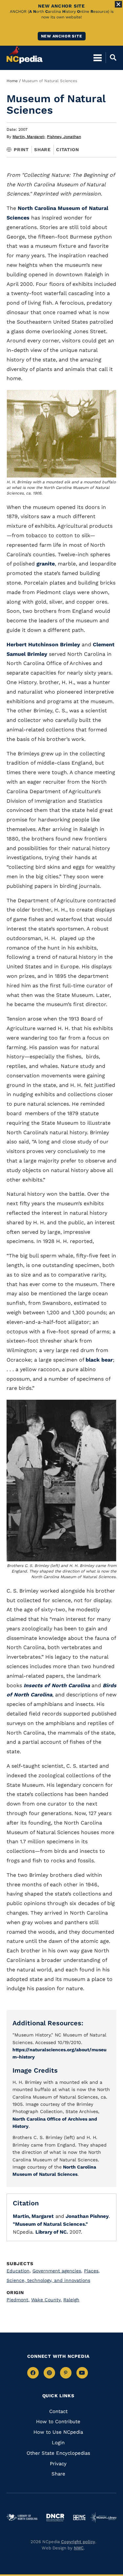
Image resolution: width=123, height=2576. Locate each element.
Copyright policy (78, 2542)
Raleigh (71, 2300)
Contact (58, 2411)
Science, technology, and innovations (48, 2280)
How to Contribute (58, 2422)
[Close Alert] (118, 4)
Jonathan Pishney (87, 2216)
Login (58, 2443)
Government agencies (57, 2271)
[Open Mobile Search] (111, 57)
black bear (99, 1360)
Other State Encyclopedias (58, 2453)
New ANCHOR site (62, 36)
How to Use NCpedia (58, 2432)
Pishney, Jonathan (64, 137)
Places (92, 2271)
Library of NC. (52, 2232)
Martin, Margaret (29, 137)
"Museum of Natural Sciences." (50, 2224)
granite (46, 564)
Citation (67, 149)
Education (19, 2271)
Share (42, 149)
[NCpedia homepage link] (25, 55)
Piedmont (18, 2300)
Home (12, 81)
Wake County (46, 2300)
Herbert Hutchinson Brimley (43, 644)
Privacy (58, 2464)
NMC (79, 2548)
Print (21, 149)
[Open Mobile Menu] (98, 57)
